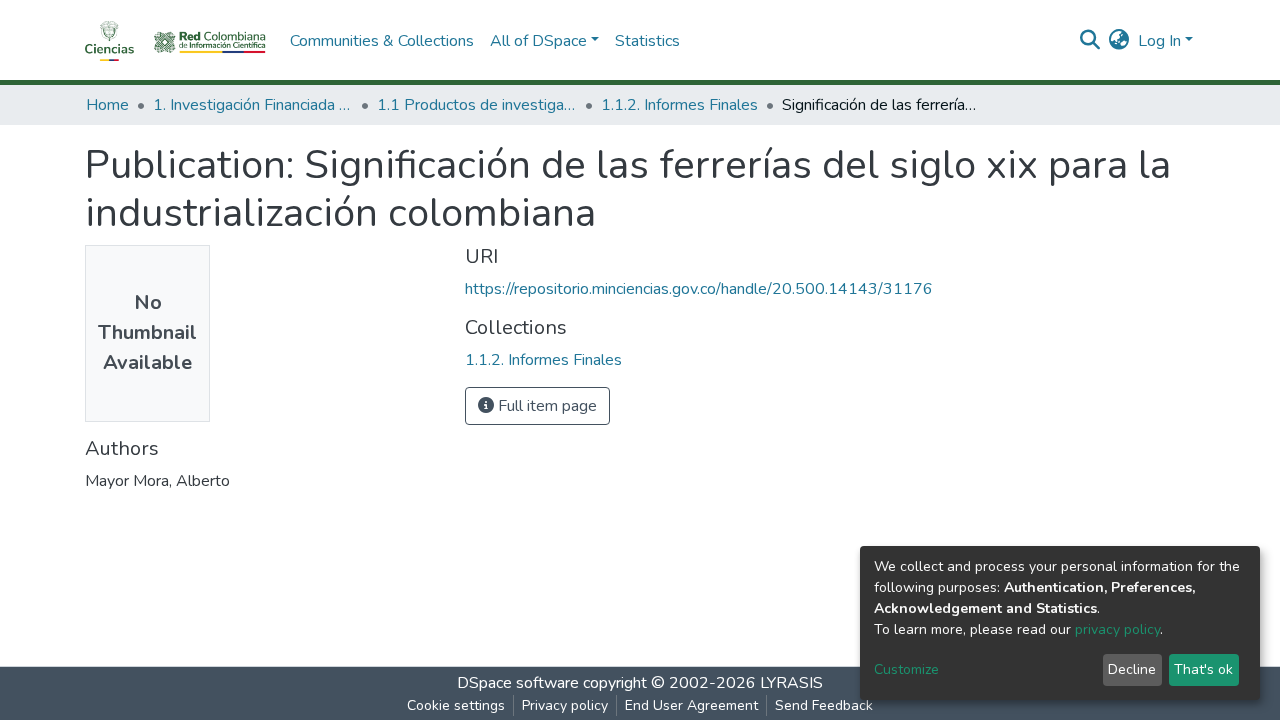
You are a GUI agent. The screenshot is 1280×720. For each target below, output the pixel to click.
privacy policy (1117, 629)
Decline (1132, 669)
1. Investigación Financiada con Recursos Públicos (253, 105)
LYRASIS (791, 683)
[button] (1119, 41)
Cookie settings (456, 705)
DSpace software (518, 683)
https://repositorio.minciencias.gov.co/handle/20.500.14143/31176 (699, 289)
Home (107, 105)
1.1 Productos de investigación (477, 105)
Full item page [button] (545, 406)
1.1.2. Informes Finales (679, 105)
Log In (1159, 41)
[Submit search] (1090, 41)
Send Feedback (824, 705)
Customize (906, 669)
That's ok (1203, 669)
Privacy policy (565, 705)
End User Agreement (691, 705)
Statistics (647, 41)
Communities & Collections (382, 41)
